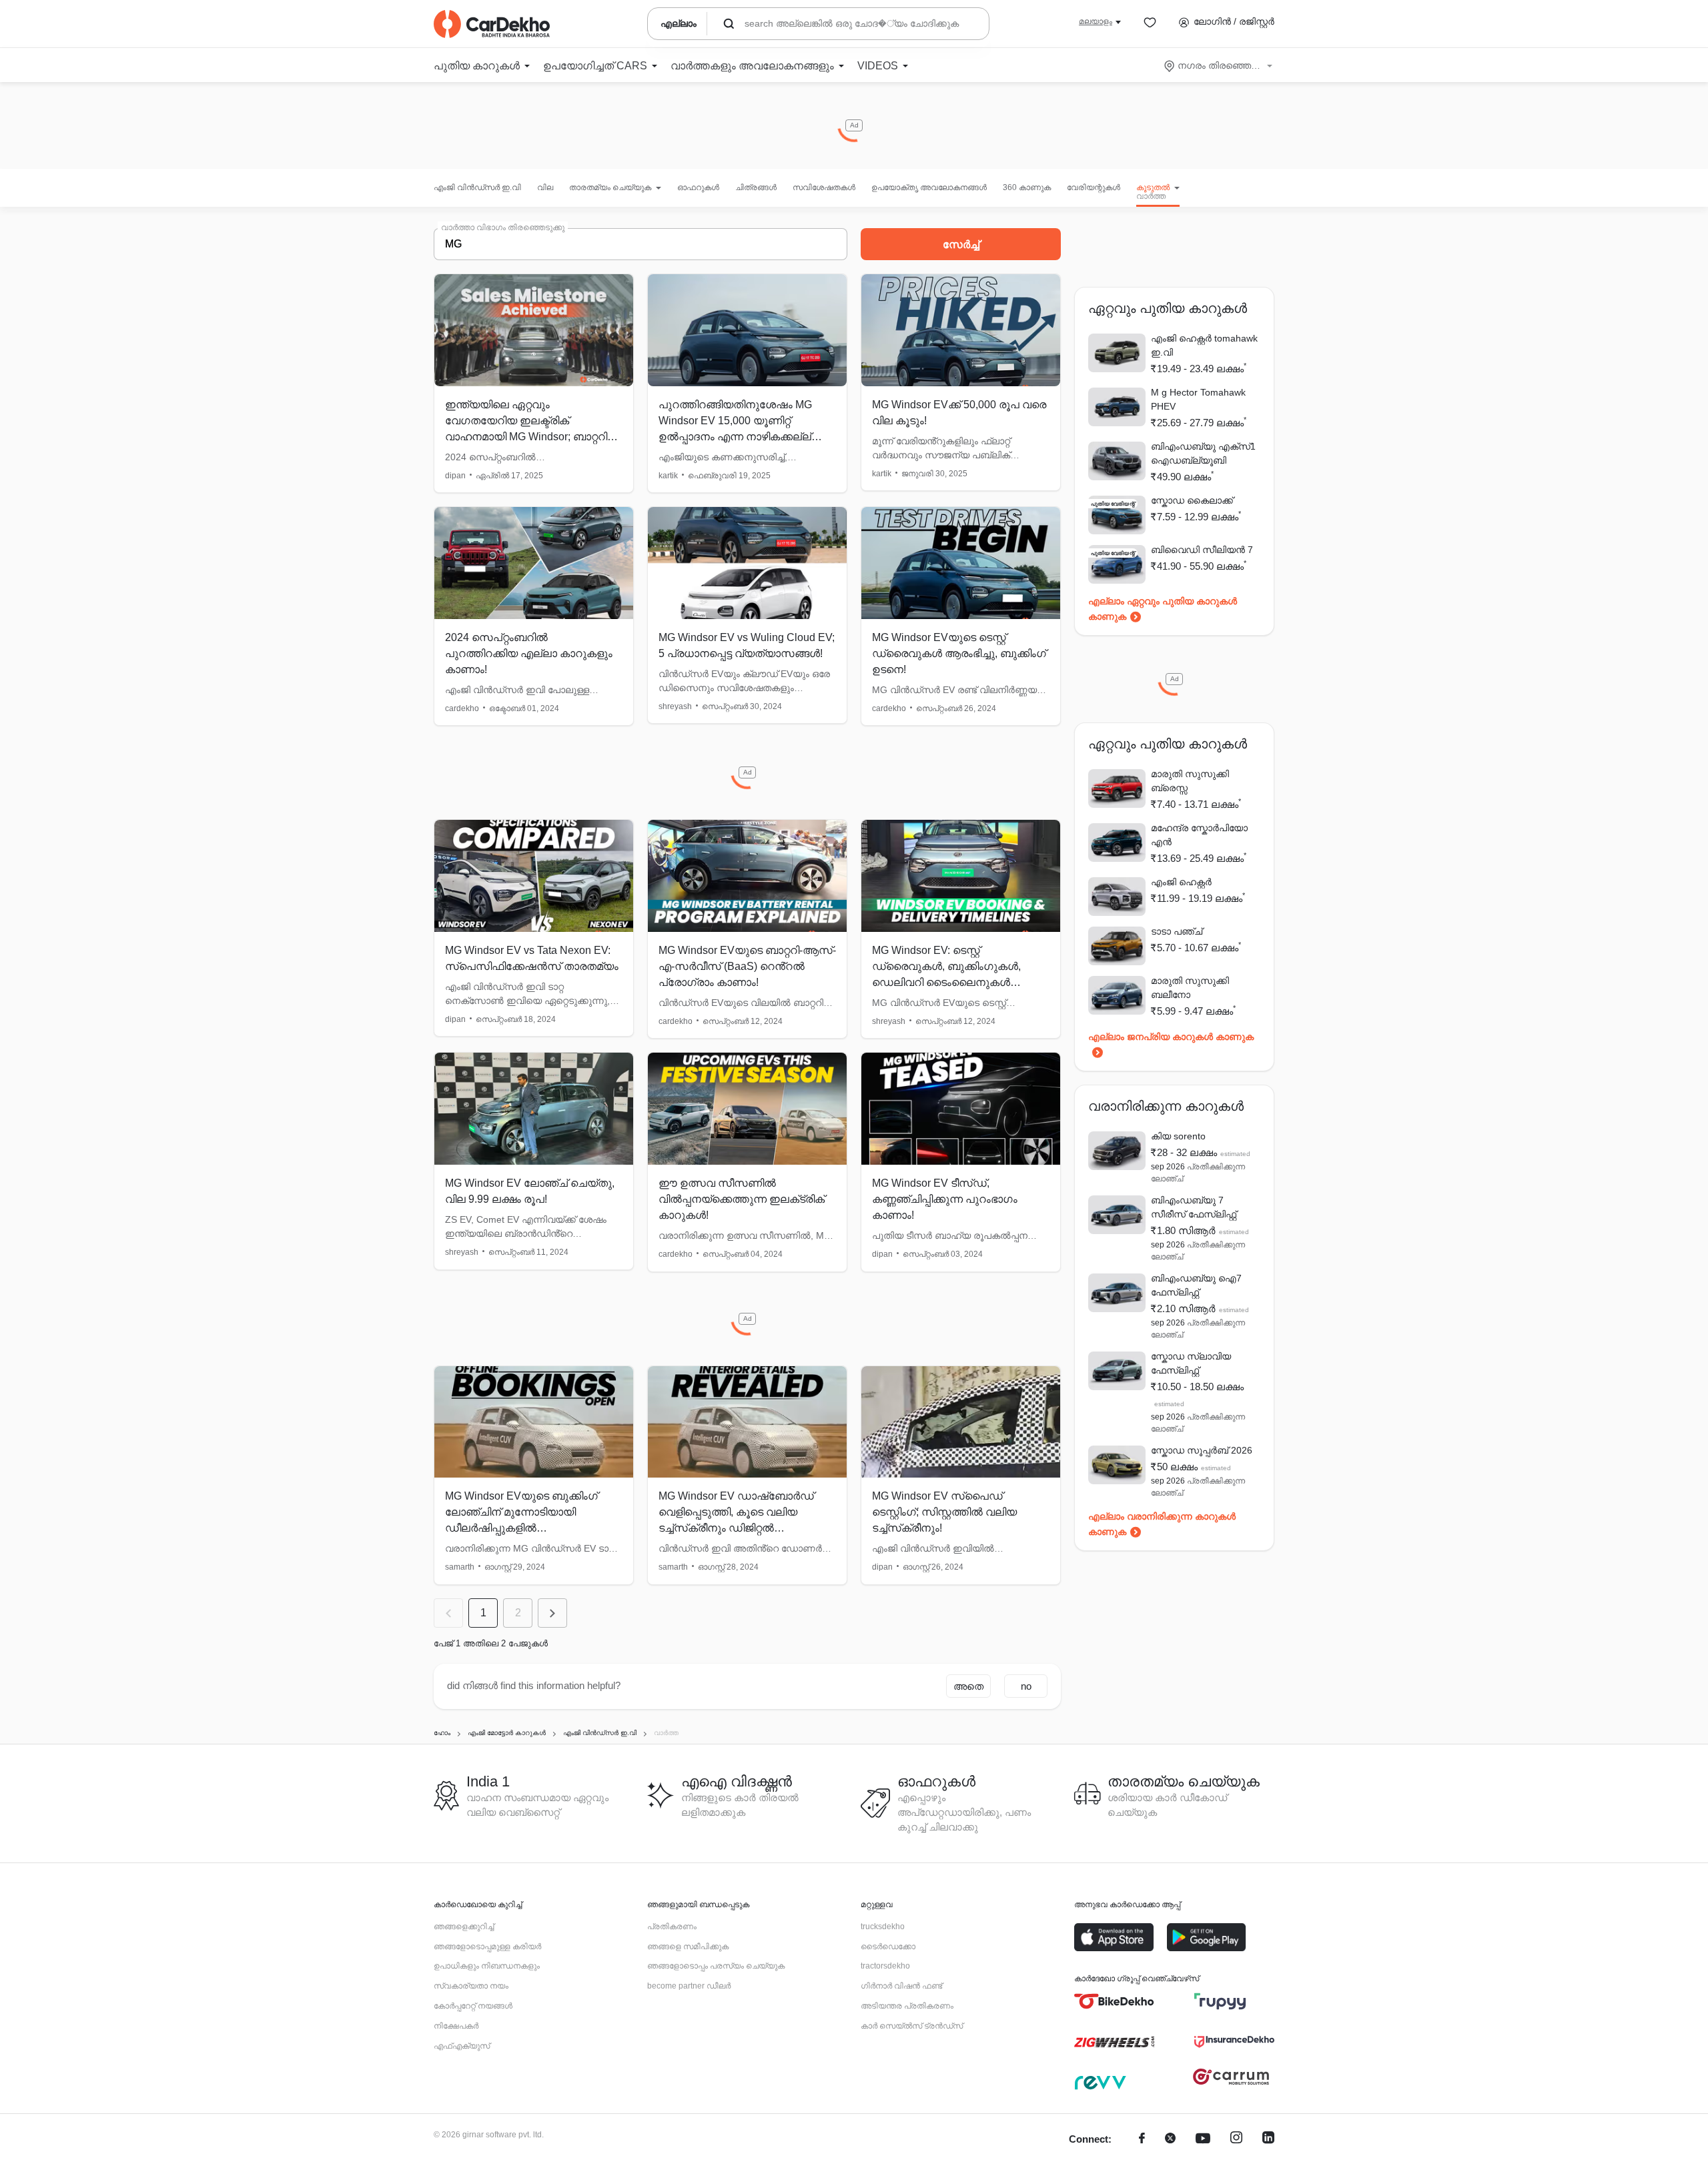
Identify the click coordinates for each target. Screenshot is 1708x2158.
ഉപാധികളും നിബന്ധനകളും (487, 1966)
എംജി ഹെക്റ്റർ (1181, 882)
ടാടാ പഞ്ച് (1177, 931)
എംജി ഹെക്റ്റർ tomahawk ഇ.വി (1204, 345)
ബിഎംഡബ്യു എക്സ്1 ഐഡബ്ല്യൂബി (1203, 453)
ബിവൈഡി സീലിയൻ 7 (1202, 550)
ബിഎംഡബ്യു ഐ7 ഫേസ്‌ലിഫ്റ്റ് (1196, 1285)
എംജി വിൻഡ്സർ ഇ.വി (477, 187)
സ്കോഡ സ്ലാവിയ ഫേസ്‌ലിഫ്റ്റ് (1191, 1363)
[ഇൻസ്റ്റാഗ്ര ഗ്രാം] (1236, 2140)
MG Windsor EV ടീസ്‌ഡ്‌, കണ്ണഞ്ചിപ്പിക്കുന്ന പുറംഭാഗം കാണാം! (945, 1199)
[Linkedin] (1268, 2140)
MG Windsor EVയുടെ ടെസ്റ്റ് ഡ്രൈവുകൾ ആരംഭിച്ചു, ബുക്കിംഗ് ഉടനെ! (959, 653)
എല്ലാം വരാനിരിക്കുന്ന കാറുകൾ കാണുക (1162, 1524)
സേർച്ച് (961, 244)
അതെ (968, 1686)
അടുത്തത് (552, 1613)
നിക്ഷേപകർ (456, 2026)
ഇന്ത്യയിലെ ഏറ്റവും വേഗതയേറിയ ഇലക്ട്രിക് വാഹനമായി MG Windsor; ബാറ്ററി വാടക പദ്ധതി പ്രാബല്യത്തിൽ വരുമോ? (526, 437)
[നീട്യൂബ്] (1203, 2140)
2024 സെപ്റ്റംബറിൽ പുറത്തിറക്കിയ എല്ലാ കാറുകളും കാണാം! (529, 653)
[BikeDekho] (1114, 2001)
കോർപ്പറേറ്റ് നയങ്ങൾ (473, 2006)
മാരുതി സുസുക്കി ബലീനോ (1190, 988)
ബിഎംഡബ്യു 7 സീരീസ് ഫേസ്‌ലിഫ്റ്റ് (1194, 1207)
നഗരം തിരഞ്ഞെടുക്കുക (1219, 65)
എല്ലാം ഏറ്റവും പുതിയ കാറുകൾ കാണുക (1163, 609)
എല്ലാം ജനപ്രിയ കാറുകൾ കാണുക (1171, 1037)
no (1026, 1686)
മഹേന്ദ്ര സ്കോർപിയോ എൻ (1199, 835)
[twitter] (1170, 2140)
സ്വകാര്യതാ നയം (471, 1986)
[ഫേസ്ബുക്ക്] (1142, 2140)
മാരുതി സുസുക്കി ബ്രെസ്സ (1190, 781)
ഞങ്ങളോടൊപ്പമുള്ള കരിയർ (487, 1947)
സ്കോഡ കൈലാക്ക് (1192, 500)
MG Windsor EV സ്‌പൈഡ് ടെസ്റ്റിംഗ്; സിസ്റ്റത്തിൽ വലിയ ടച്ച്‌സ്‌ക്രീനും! (944, 1512)
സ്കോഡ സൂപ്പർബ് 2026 (1202, 1450)
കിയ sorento (1178, 1136)
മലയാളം (1096, 21)
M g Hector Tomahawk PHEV (1198, 399)
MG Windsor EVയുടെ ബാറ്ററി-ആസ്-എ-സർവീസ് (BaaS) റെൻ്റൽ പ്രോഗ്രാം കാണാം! (747, 966)
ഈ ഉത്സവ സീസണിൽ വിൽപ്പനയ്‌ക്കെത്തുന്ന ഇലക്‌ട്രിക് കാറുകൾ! (742, 1199)
